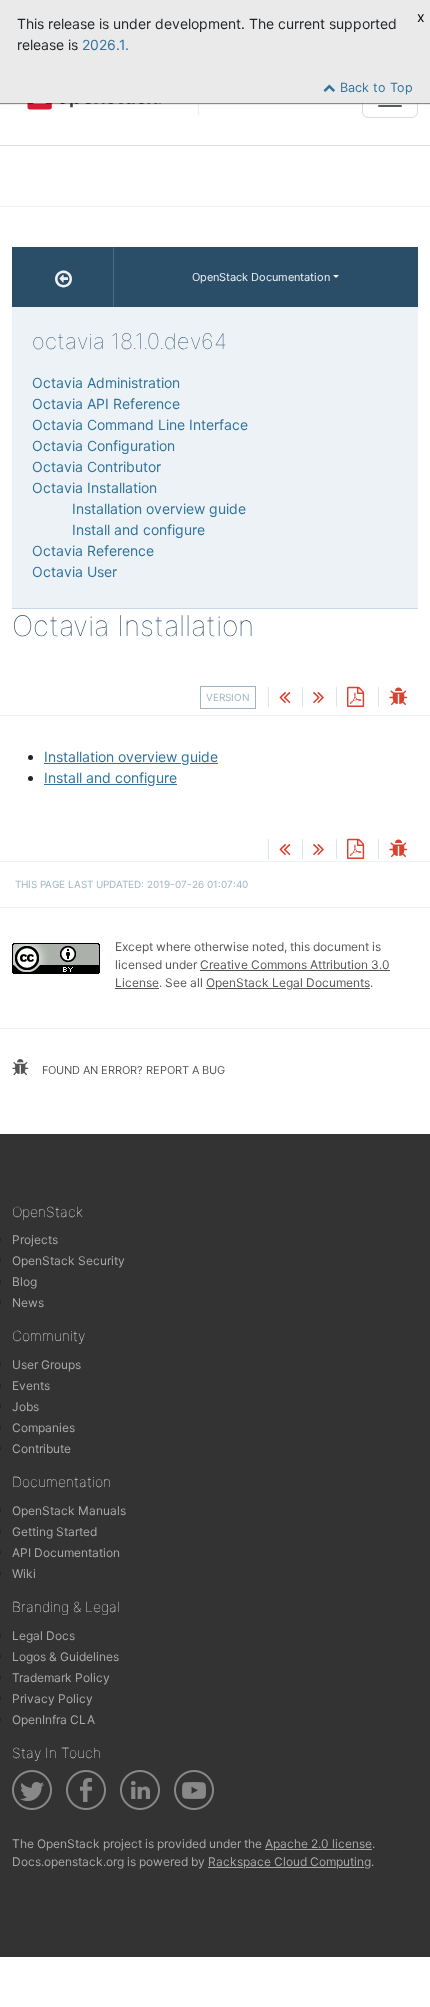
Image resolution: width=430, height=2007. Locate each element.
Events (31, 1385)
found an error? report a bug (132, 1070)
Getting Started (54, 1531)
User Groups (46, 1364)
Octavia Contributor (96, 466)
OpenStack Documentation (261, 277)
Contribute (41, 1448)
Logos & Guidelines (65, 1656)
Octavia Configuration (103, 445)
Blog (24, 1281)
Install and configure (110, 777)
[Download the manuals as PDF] (355, 698)
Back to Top (374, 87)
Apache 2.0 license (318, 1843)
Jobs (25, 1406)
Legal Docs (43, 1635)
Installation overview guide (131, 756)
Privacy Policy (52, 1698)
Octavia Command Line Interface (140, 424)
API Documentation (66, 1552)
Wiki (24, 1573)
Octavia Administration (106, 382)
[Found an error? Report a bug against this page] (398, 698)
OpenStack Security (68, 1260)
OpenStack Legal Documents (288, 982)
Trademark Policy (61, 1677)
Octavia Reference (93, 550)
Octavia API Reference (106, 403)
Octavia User (74, 571)
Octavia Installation (94, 487)
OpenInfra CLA (53, 1719)
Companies (43, 1427)
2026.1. (105, 44)
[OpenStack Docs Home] (63, 277)
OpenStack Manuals (69, 1510)
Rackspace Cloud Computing (289, 1861)
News (28, 1302)
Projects (35, 1239)
